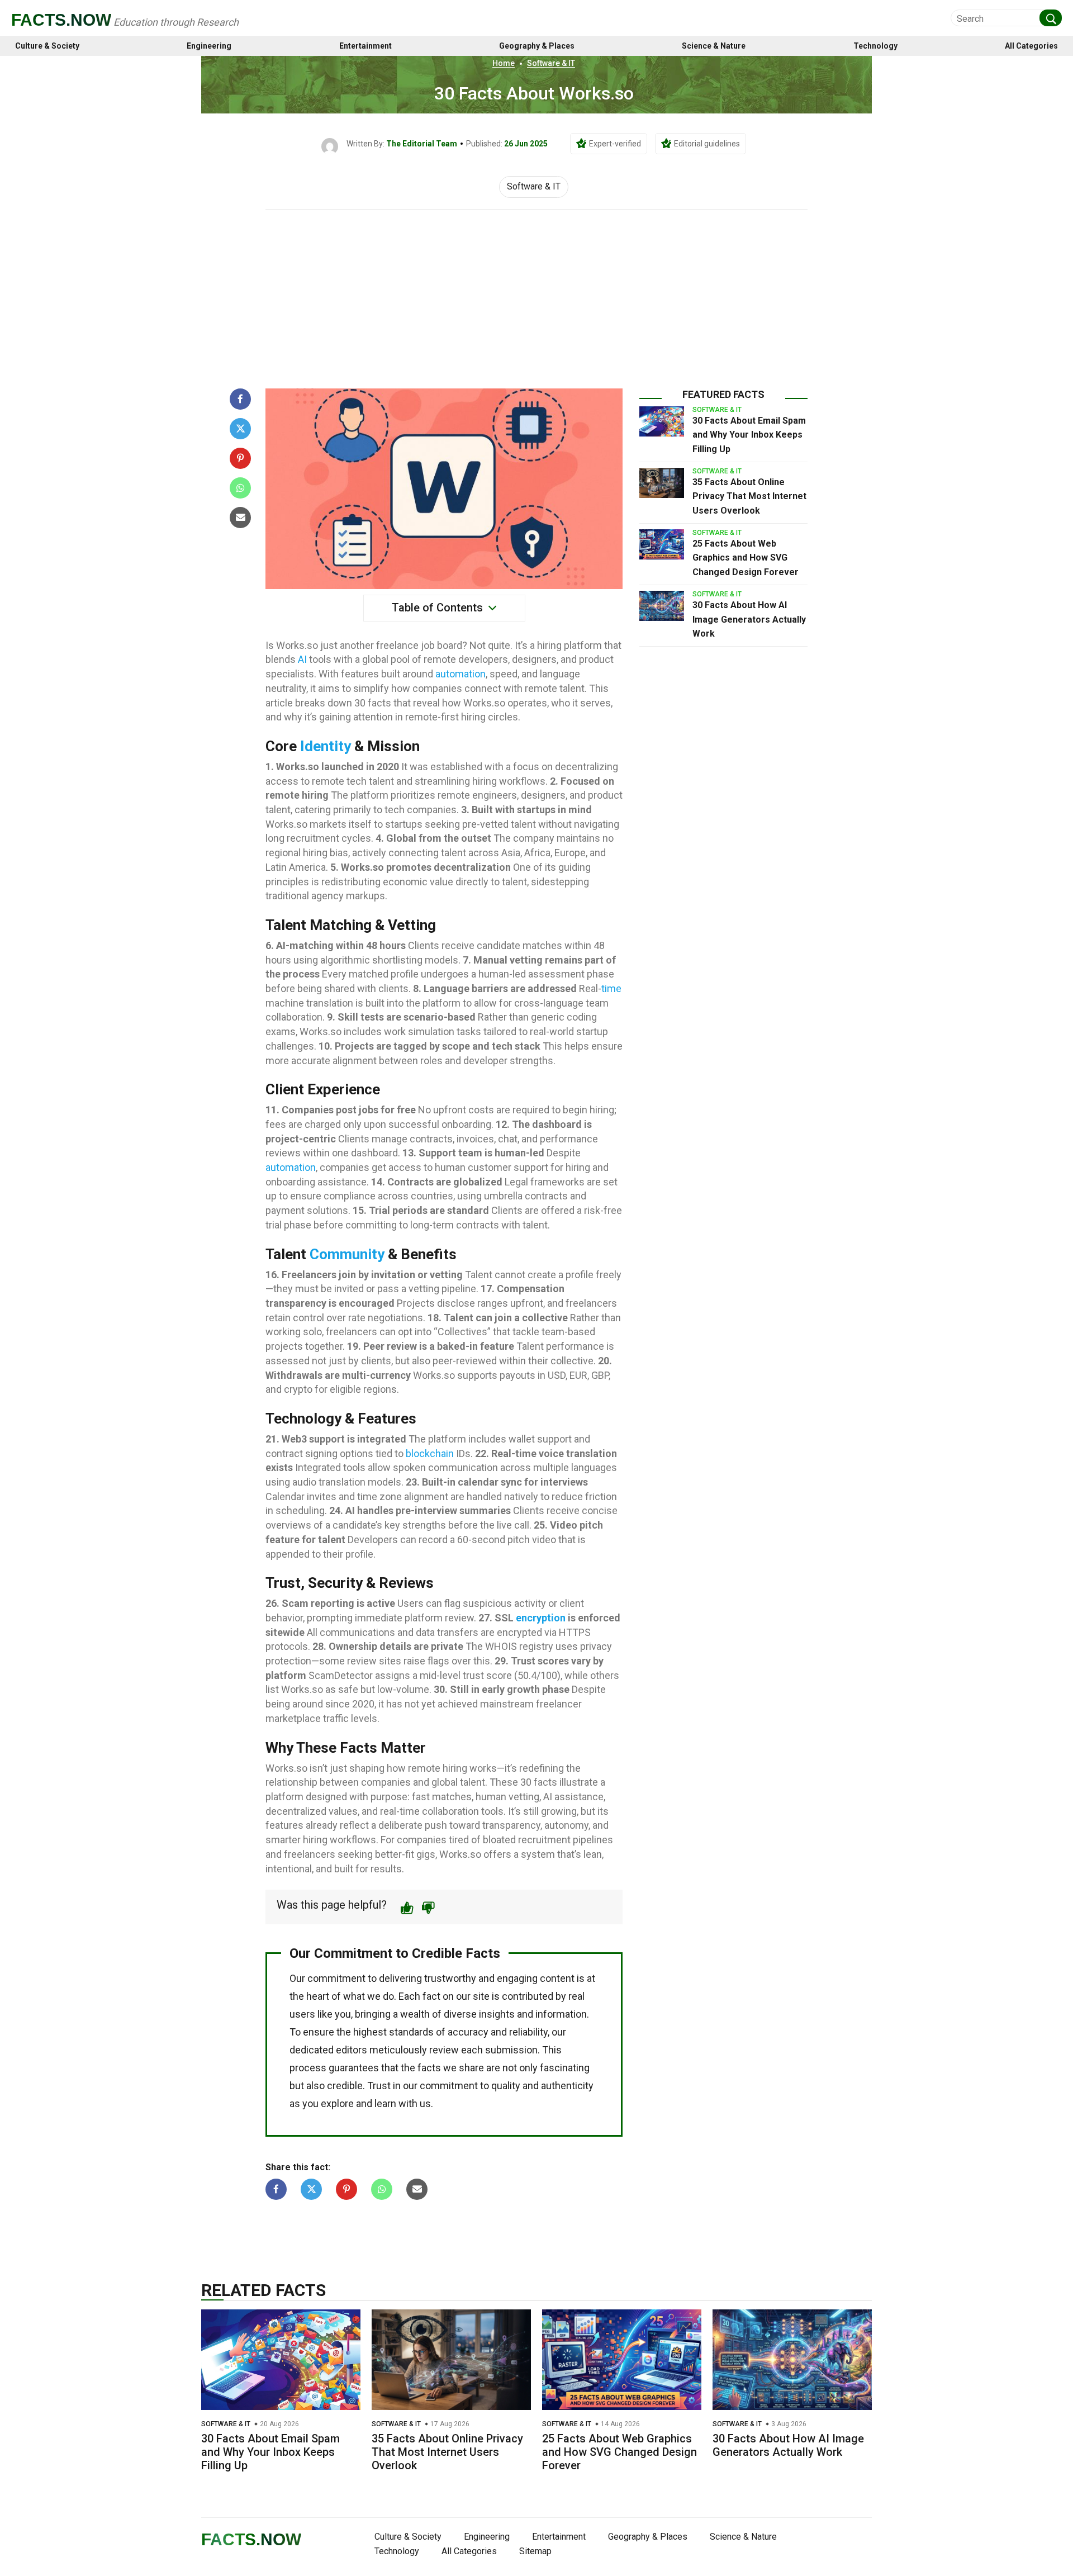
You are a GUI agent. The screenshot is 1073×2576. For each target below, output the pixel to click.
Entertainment (365, 46)
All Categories (1031, 46)
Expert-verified (615, 144)
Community (347, 1254)
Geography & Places (537, 46)
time (611, 988)
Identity (326, 746)
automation (460, 674)
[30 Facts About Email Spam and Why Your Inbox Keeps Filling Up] (662, 421)
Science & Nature (714, 46)
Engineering (209, 46)
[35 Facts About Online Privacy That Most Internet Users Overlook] (662, 483)
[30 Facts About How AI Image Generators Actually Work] (662, 606)
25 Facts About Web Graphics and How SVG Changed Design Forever (746, 558)
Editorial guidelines (707, 144)
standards (411, 2032)
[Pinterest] (240, 458)
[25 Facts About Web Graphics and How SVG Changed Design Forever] (662, 544)
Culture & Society (47, 46)
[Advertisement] (536, 293)
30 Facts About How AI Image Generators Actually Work (749, 619)
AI (302, 659)
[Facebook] (240, 399)
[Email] (240, 518)
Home (504, 63)
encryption (541, 1618)
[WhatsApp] (240, 488)
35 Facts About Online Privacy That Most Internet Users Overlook (749, 496)
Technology (875, 46)
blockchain (430, 1453)
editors (352, 2050)
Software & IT (551, 63)
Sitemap (535, 2551)
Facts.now (61, 20)
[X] (240, 429)
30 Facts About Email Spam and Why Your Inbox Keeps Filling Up (749, 435)
